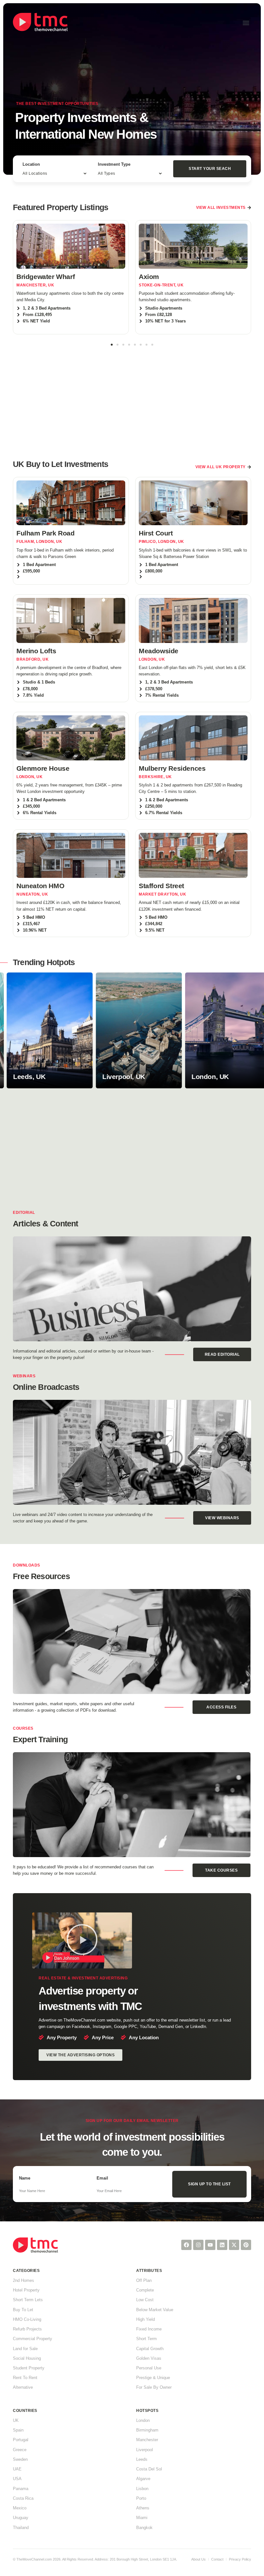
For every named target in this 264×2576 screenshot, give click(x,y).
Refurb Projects (27, 2329)
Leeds (142, 2459)
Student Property (29, 2368)
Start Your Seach (210, 169)
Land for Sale (25, 2349)
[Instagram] (198, 2245)
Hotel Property (26, 2290)
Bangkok (144, 2528)
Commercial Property (33, 2339)
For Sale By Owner (154, 2387)
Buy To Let (23, 2310)
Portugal (21, 2440)
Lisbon (142, 2489)
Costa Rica (23, 2498)
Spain (18, 2430)
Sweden (20, 2459)
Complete (145, 2290)
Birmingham (147, 2430)
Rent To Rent (25, 2378)
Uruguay (21, 2518)
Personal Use (149, 2368)
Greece (20, 2450)
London (143, 2420)
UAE (17, 2469)
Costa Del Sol (149, 2469)
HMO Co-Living (27, 2319)
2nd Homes (24, 2280)
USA (17, 2479)
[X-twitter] (234, 2245)
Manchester (147, 2440)
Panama (21, 2489)
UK (16, 2420)
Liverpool (145, 2450)
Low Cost (145, 2300)
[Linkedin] (222, 2245)
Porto (141, 2498)
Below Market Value (155, 2310)
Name (25, 2178)
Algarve (143, 2479)
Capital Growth (150, 2349)
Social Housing (27, 2358)
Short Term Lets (28, 2300)
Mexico (20, 2508)
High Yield (146, 2319)
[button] (246, 23)
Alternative (23, 2387)
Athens (143, 2508)
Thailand (21, 2528)
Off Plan (144, 2280)
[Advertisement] (132, 399)
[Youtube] (210, 2245)
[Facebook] (186, 2245)
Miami (142, 2518)
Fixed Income (149, 2329)
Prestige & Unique (153, 2378)
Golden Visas (149, 2358)
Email (102, 2178)
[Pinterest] (246, 2245)
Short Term (146, 2339)
